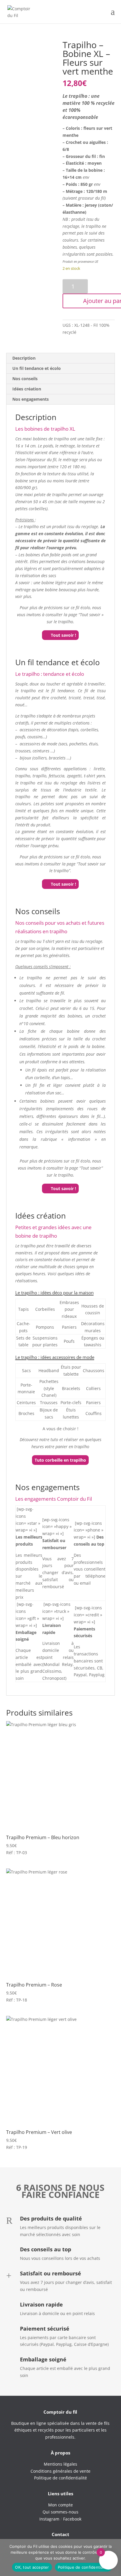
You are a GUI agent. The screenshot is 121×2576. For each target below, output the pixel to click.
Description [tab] (24, 358)
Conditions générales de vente (60, 2471)
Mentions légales (60, 2464)
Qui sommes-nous (60, 2512)
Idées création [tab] (27, 389)
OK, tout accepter (32, 2567)
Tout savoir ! (63, 635)
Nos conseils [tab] (25, 379)
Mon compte (60, 2505)
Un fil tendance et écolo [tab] (37, 368)
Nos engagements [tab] (31, 399)
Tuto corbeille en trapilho (60, 1460)
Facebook (72, 2519)
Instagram (49, 2519)
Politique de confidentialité (83, 2567)
